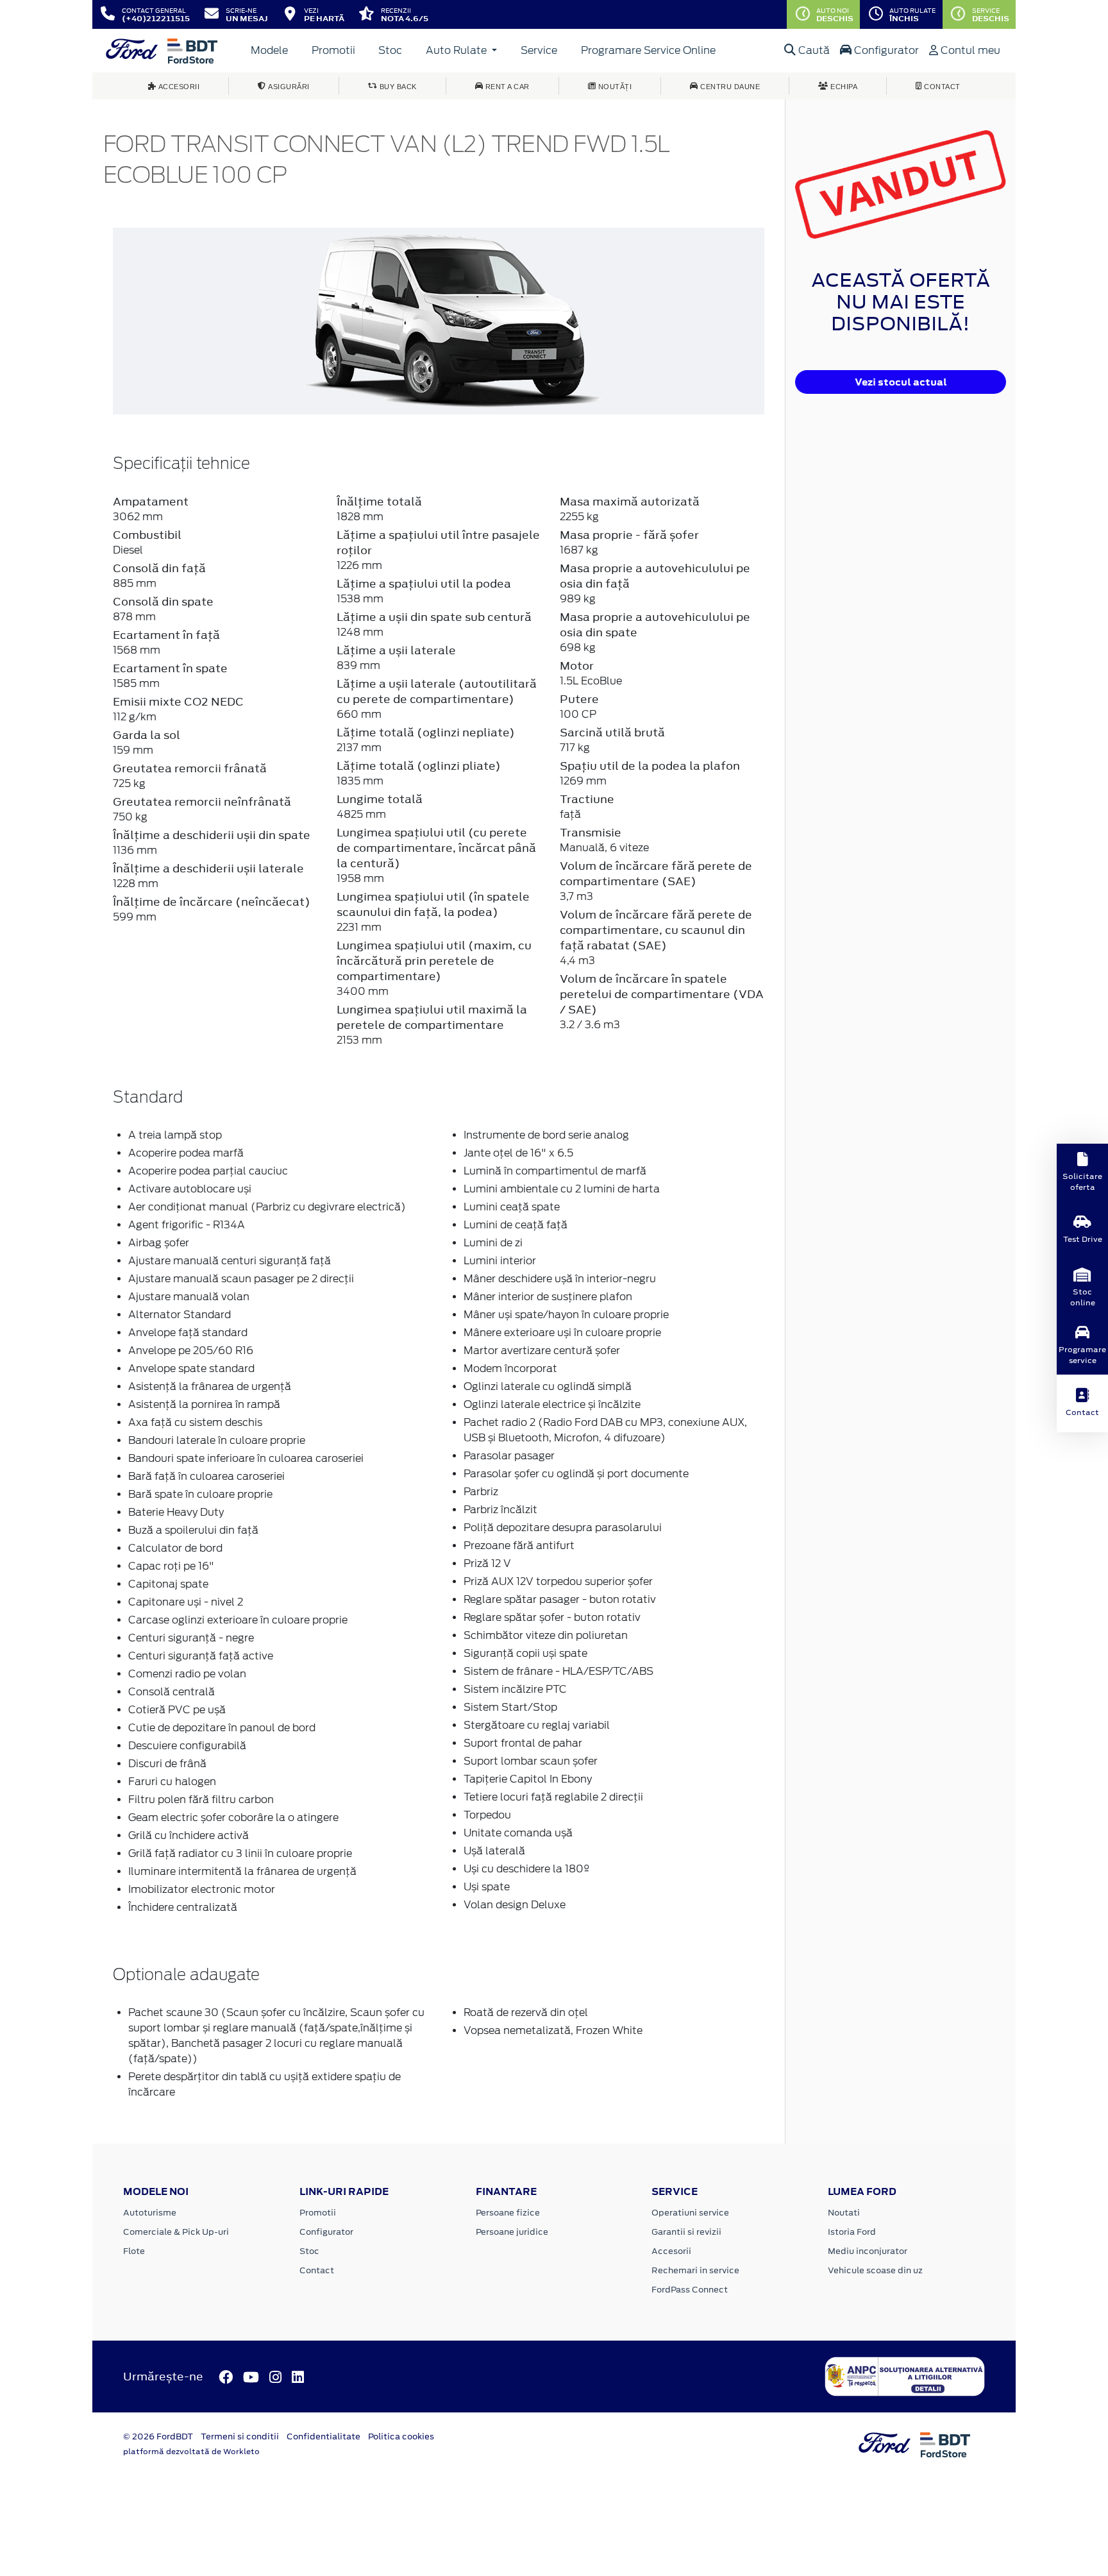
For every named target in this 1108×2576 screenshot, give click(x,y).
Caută (813, 50)
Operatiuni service (690, 2213)
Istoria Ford (852, 2232)
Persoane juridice (512, 2232)
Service (539, 50)
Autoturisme (150, 2213)
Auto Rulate (457, 50)
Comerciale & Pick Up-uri (176, 2232)
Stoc (390, 50)
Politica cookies (401, 2436)
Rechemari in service (695, 2270)
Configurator (885, 50)
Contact (317, 2270)
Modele (269, 50)
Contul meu (969, 50)
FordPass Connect (690, 2290)
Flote (134, 2251)
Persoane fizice (508, 2213)
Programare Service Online (648, 50)
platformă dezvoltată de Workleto (191, 2452)
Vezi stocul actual (901, 382)
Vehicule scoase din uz (875, 2270)
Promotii (333, 50)
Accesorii (671, 2251)
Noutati (844, 2213)
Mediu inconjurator (868, 2251)
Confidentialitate (323, 2436)
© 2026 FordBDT (158, 2436)
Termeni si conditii (240, 2436)
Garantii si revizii (686, 2232)
